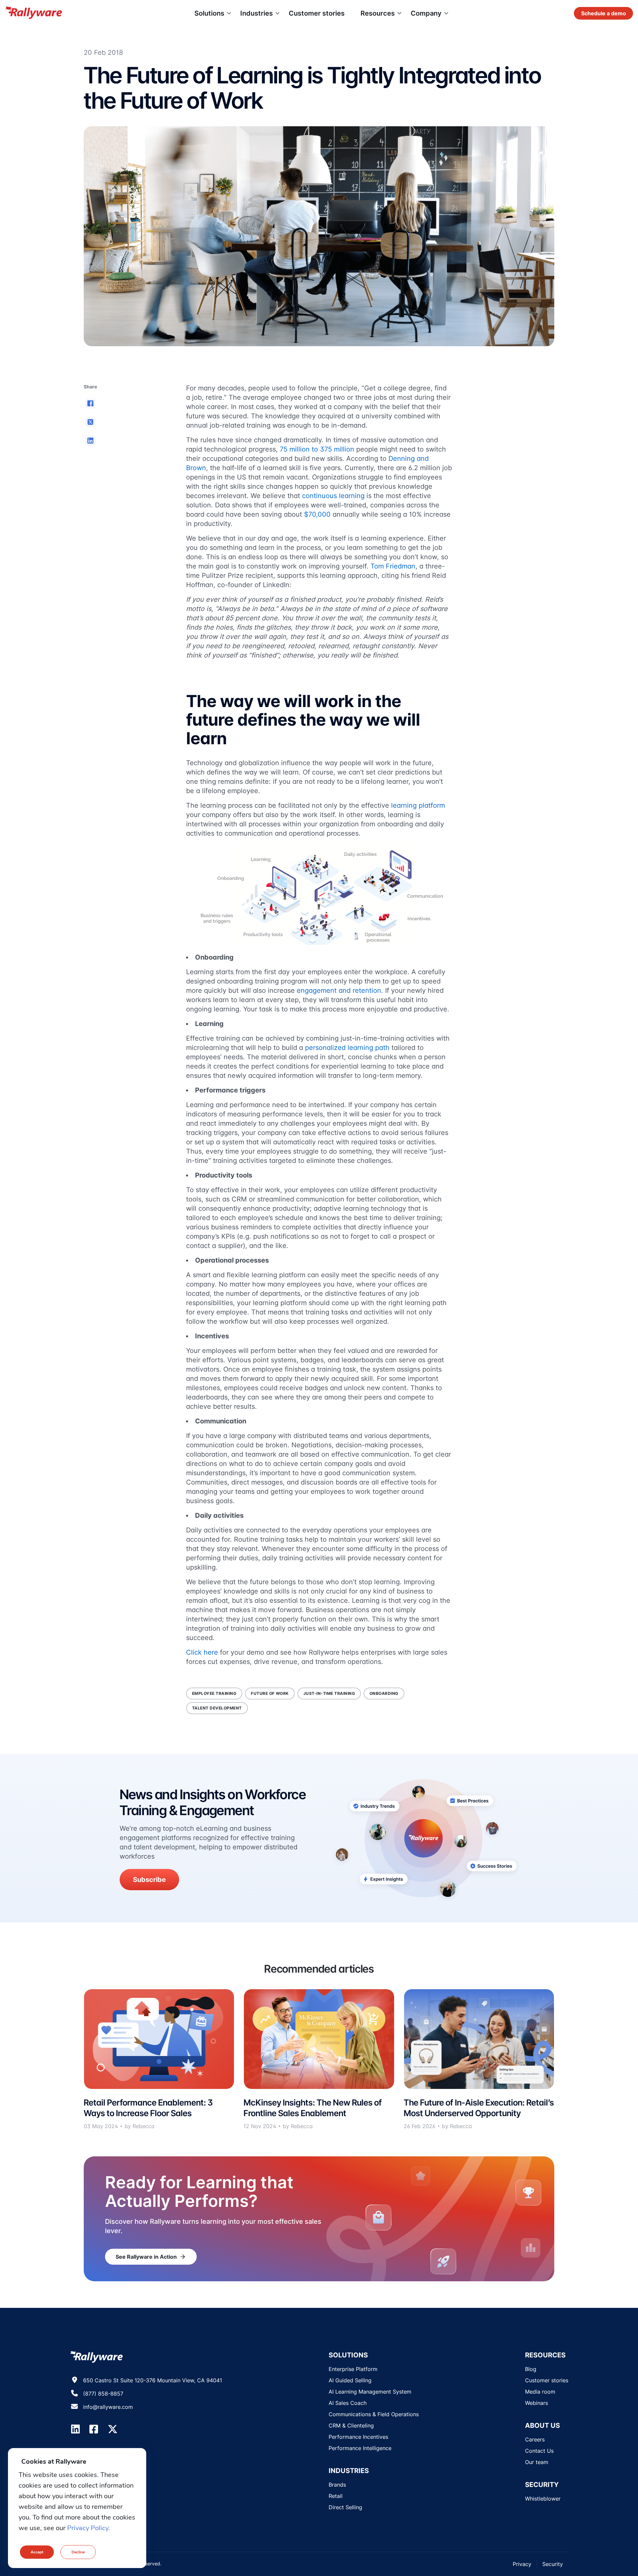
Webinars (536, 2403)
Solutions (209, 13)
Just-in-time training (329, 1693)
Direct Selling (345, 2507)
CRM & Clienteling (351, 2425)
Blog (531, 2369)
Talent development (217, 1708)
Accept (37, 2552)
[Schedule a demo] (603, 13)
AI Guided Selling (350, 2380)
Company (426, 13)
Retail (336, 2496)
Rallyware (34, 13)
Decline (78, 2552)
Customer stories (317, 13)
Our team (537, 2462)
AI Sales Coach (348, 2403)
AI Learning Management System (370, 2392)
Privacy (522, 2564)
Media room (540, 2392)
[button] (90, 403)
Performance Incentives (358, 2437)
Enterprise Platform (353, 2369)
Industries (257, 13)
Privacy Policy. (89, 2528)
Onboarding (384, 1693)
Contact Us (539, 2451)
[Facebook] (94, 2429)
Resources (378, 13)
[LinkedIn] (75, 2429)
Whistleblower (543, 2499)
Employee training (214, 1693)
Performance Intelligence (360, 2448)
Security (553, 2564)
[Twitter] (113, 2429)
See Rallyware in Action (151, 2257)
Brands (337, 2485)
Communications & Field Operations (374, 2414)
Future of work (270, 1693)
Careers (535, 2439)
